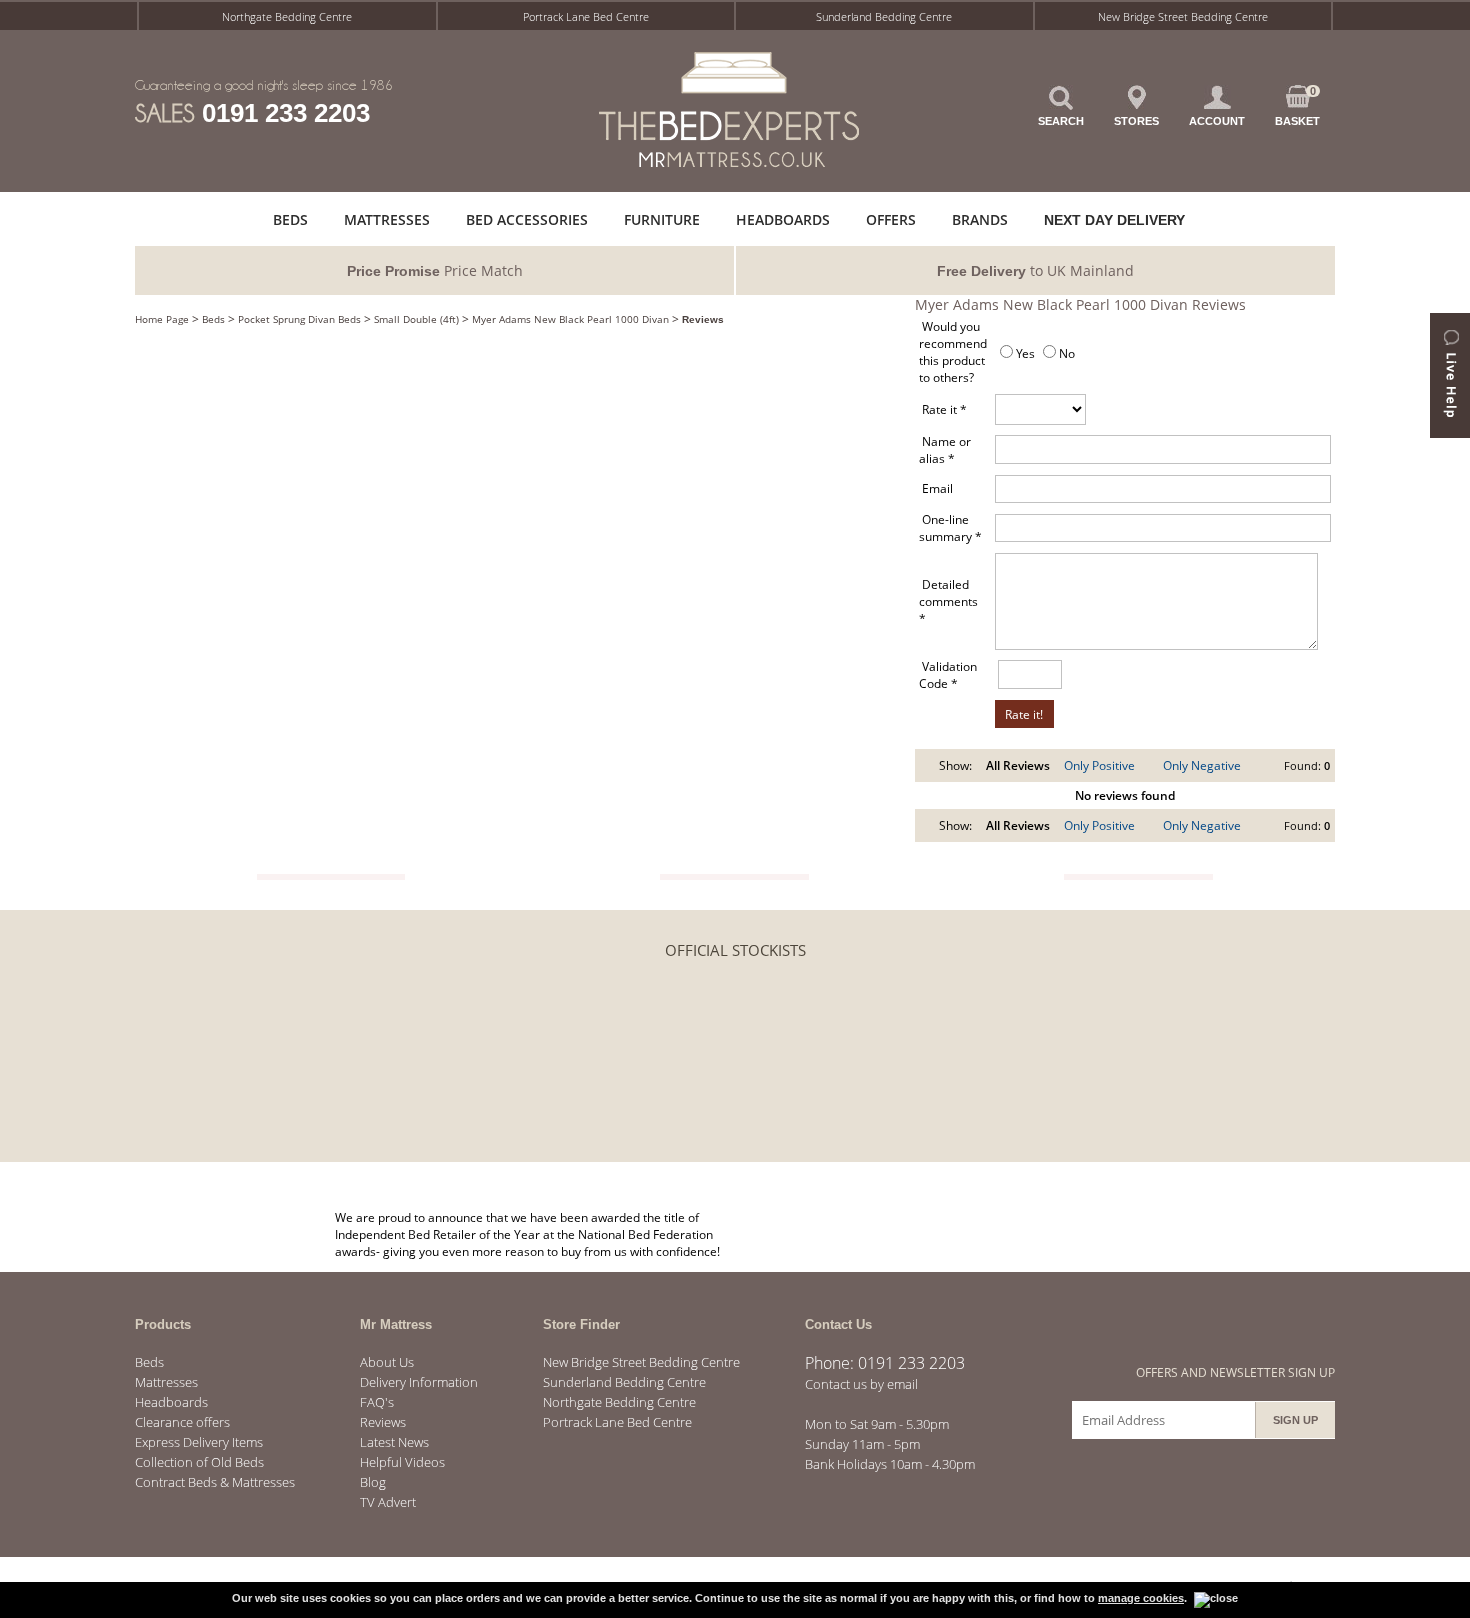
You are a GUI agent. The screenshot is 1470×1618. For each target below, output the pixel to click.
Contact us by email (861, 1384)
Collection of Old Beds (199, 1462)
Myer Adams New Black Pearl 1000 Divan (570, 319)
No (1067, 353)
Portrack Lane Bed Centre (586, 16)
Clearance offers (182, 1422)
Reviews (703, 319)
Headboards (171, 1402)
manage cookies (1141, 1598)
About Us (387, 1362)
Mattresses (166, 1382)
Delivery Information (419, 1382)
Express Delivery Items (199, 1442)
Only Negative (1202, 765)
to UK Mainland (1035, 270)
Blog (373, 1482)
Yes (1025, 353)
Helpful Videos (402, 1462)
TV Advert (388, 1502)
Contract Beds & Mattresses (215, 1482)
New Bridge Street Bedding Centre (1183, 16)
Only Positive (1099, 765)
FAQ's (377, 1402)
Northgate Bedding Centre (287, 16)
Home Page (162, 319)
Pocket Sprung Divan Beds (299, 319)
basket (1297, 106)
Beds (213, 319)
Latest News (394, 1442)
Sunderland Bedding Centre (884, 16)
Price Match (435, 270)
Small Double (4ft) (416, 319)
